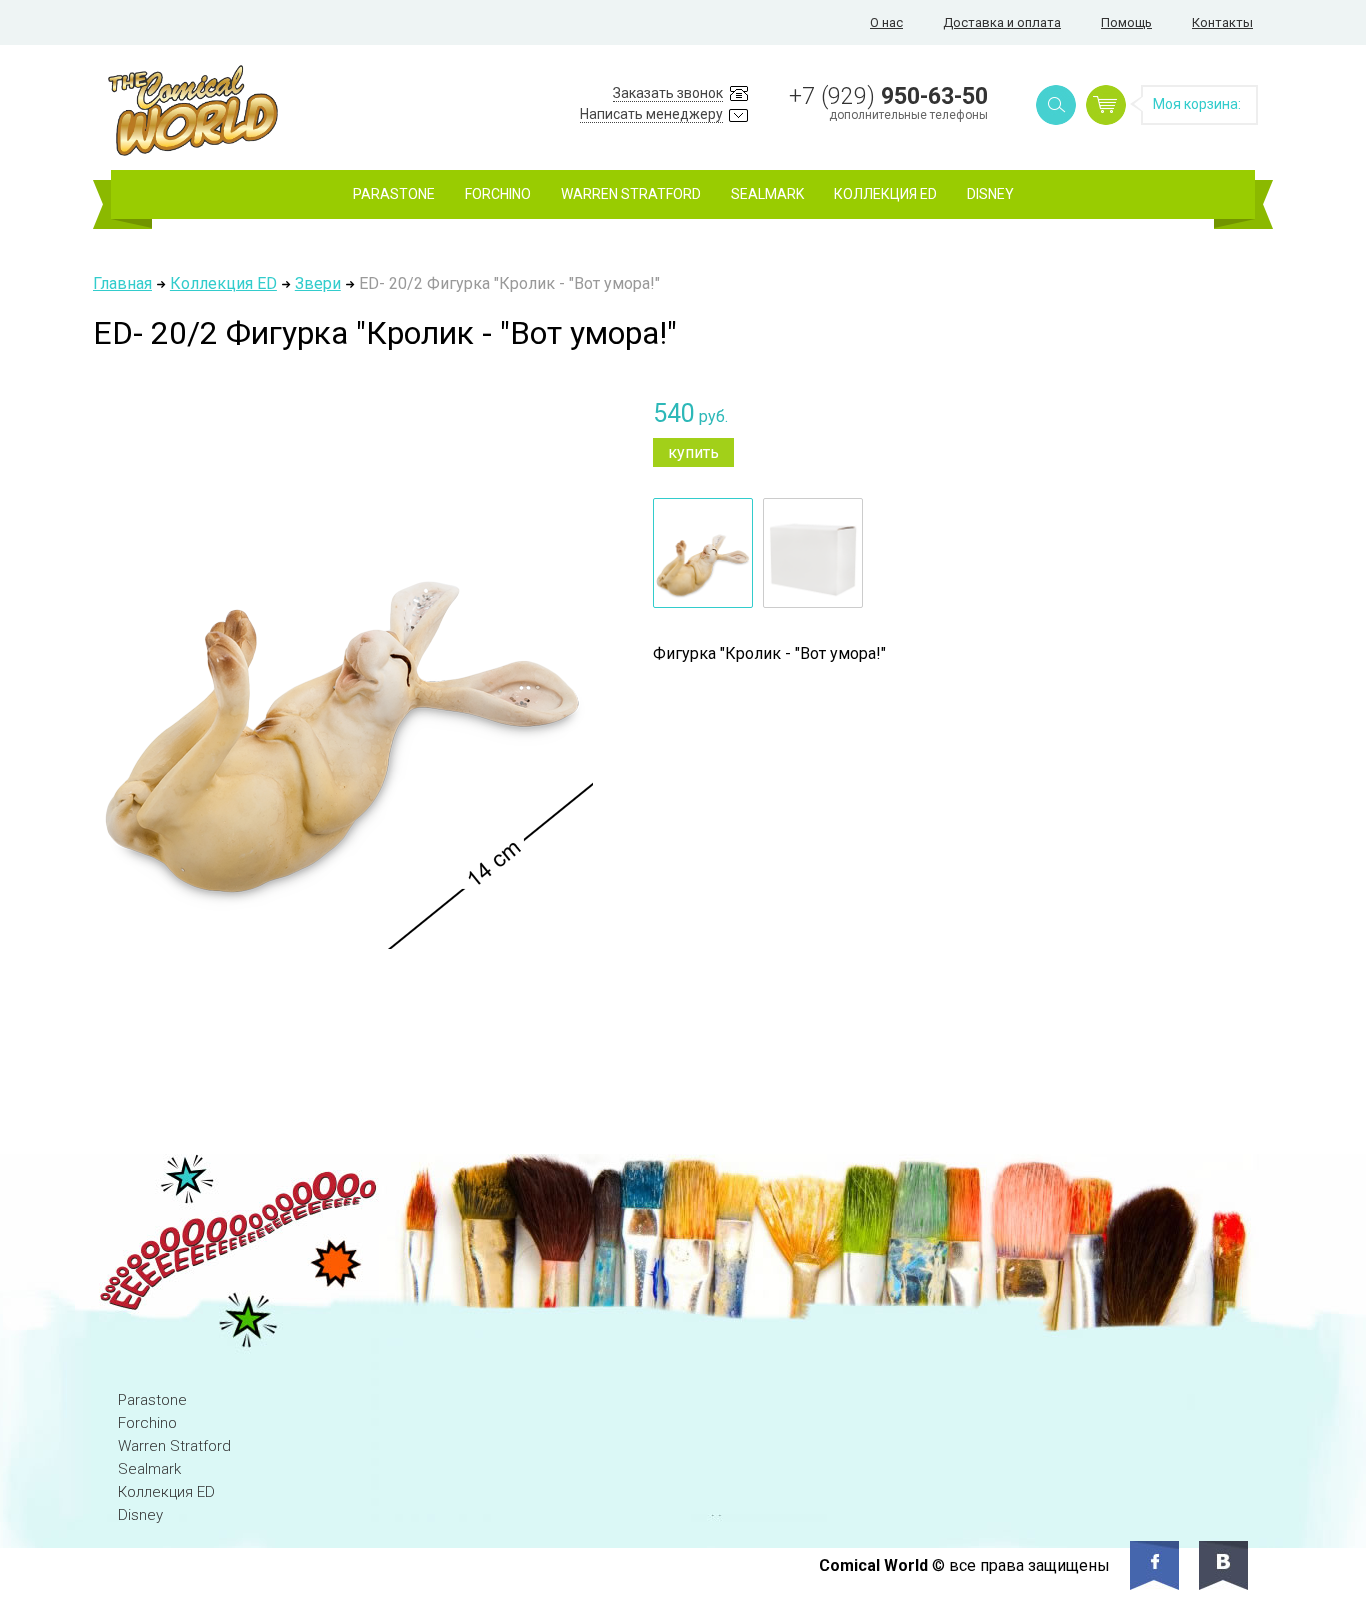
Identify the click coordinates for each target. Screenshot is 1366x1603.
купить (693, 452)
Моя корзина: (1197, 104)
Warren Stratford (631, 194)
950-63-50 (888, 96)
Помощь (1126, 22)
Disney (990, 194)
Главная (122, 283)
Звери (318, 283)
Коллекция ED (885, 194)
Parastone (394, 194)
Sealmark (767, 194)
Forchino (498, 194)
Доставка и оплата (1002, 22)
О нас (886, 22)
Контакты (1222, 22)
